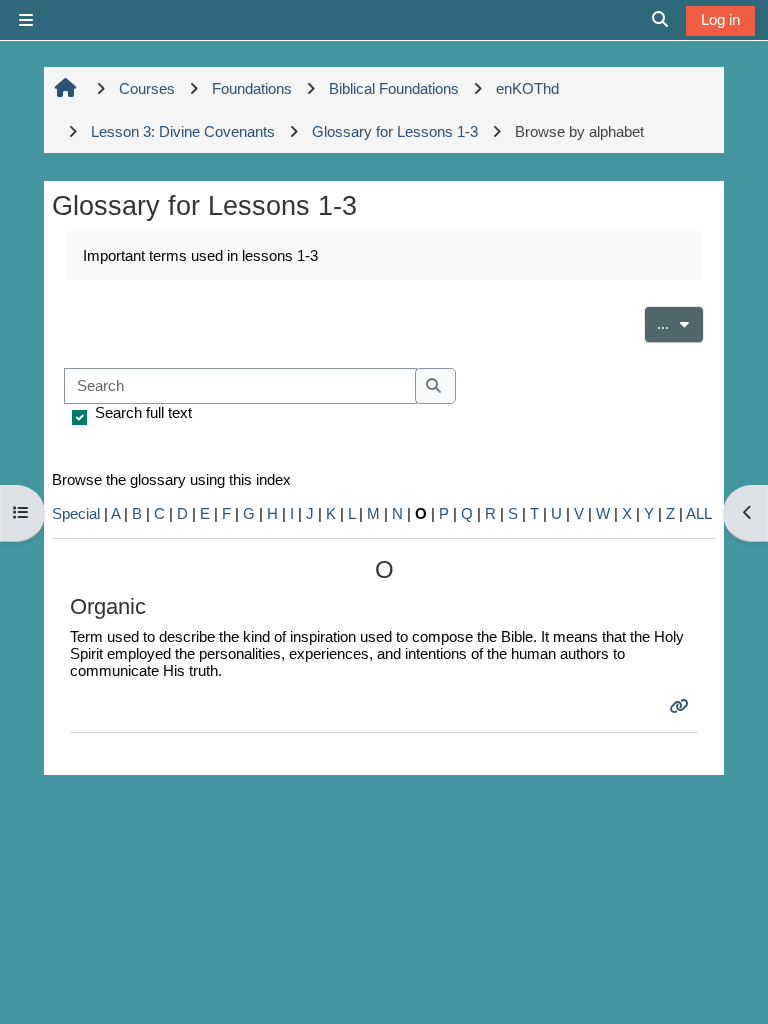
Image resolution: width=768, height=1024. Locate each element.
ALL (699, 513)
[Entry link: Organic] (681, 706)
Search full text (143, 412)
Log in (720, 19)
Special (76, 513)
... (680, 323)
